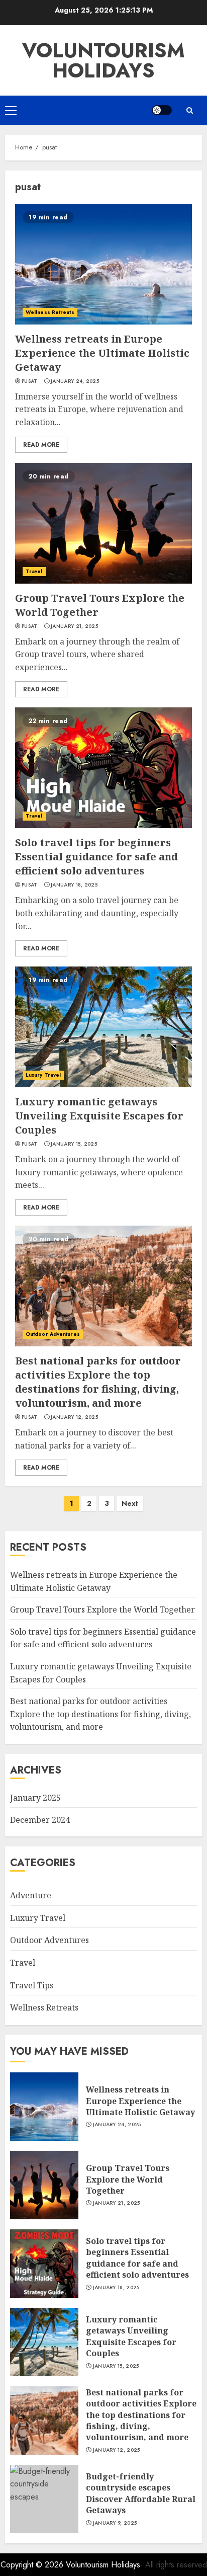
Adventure (31, 1895)
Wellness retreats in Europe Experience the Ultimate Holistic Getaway (102, 353)
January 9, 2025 (115, 2523)
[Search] (189, 110)
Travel (34, 571)
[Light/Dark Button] (162, 110)
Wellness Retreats (50, 312)
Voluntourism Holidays (103, 60)
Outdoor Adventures (53, 1334)
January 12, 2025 (74, 1417)
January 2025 (35, 1798)
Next (130, 1503)
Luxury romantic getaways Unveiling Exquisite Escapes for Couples (99, 1116)
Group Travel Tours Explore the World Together (102, 1609)
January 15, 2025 (74, 1144)
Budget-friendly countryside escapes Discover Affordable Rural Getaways (141, 2493)
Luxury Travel (43, 1075)
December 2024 (40, 1820)
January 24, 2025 (75, 381)
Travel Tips (32, 1985)
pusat (30, 381)
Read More (41, 445)
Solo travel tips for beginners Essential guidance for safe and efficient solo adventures (96, 857)
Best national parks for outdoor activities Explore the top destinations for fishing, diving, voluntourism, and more (98, 1382)
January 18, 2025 (74, 885)
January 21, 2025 (74, 626)
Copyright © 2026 (33, 2565)
